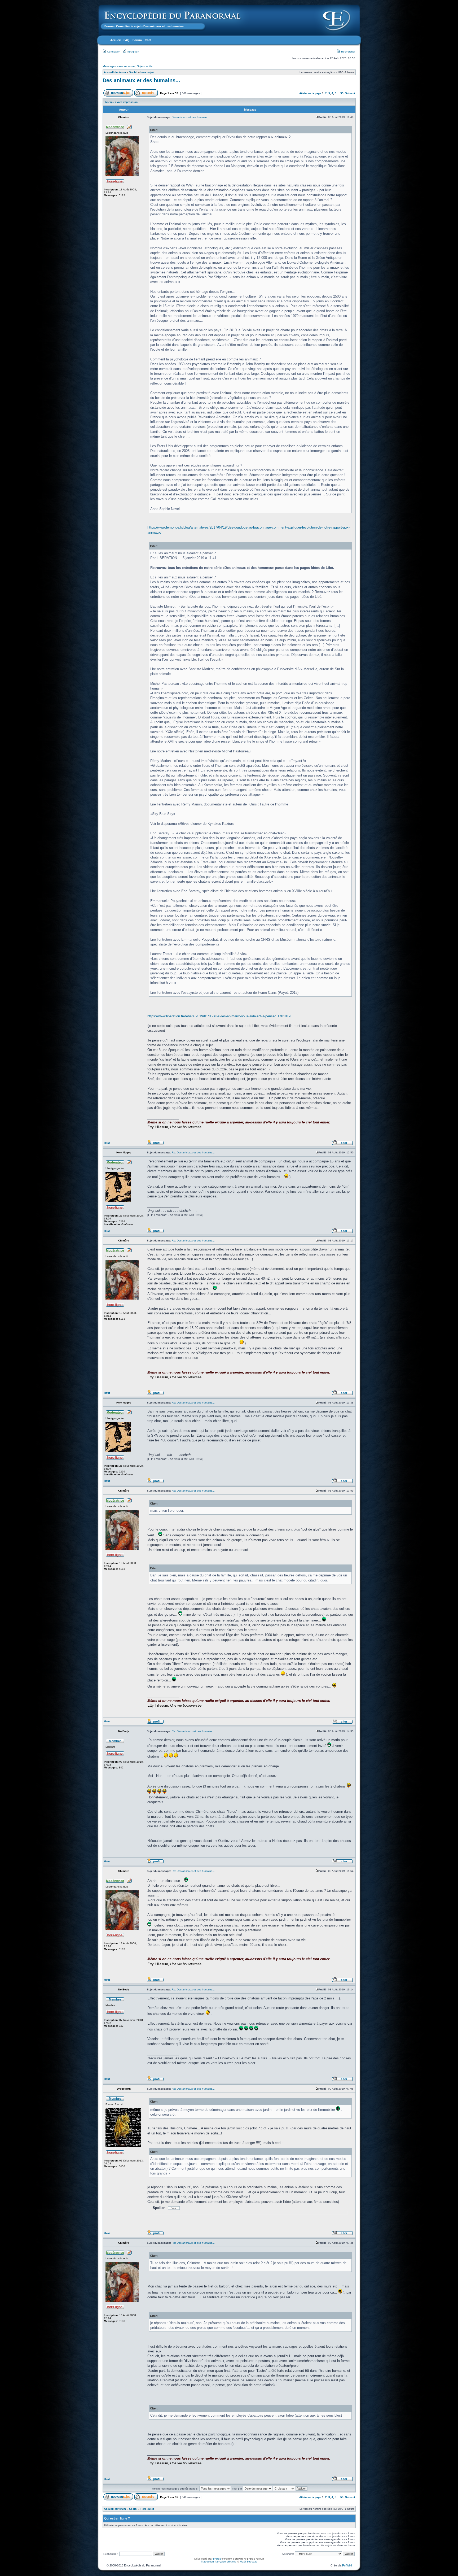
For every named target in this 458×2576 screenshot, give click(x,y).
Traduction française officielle (219, 2562)
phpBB (217, 2559)
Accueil (115, 40)
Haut (107, 1143)
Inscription (133, 52)
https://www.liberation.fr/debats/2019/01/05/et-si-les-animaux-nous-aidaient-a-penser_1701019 (219, 1016)
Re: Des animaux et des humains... (193, 1152)
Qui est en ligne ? (117, 2518)
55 (342, 93)
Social (133, 72)
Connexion (113, 52)
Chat (148, 40)
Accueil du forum (115, 72)
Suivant (350, 93)
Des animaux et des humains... (141, 80)
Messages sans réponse (119, 66)
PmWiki (347, 2565)
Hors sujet (147, 72)
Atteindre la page (310, 93)
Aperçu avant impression (121, 102)
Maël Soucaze (249, 2562)
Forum (109, 26)
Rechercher (348, 52)
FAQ (127, 40)
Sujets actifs (145, 66)
